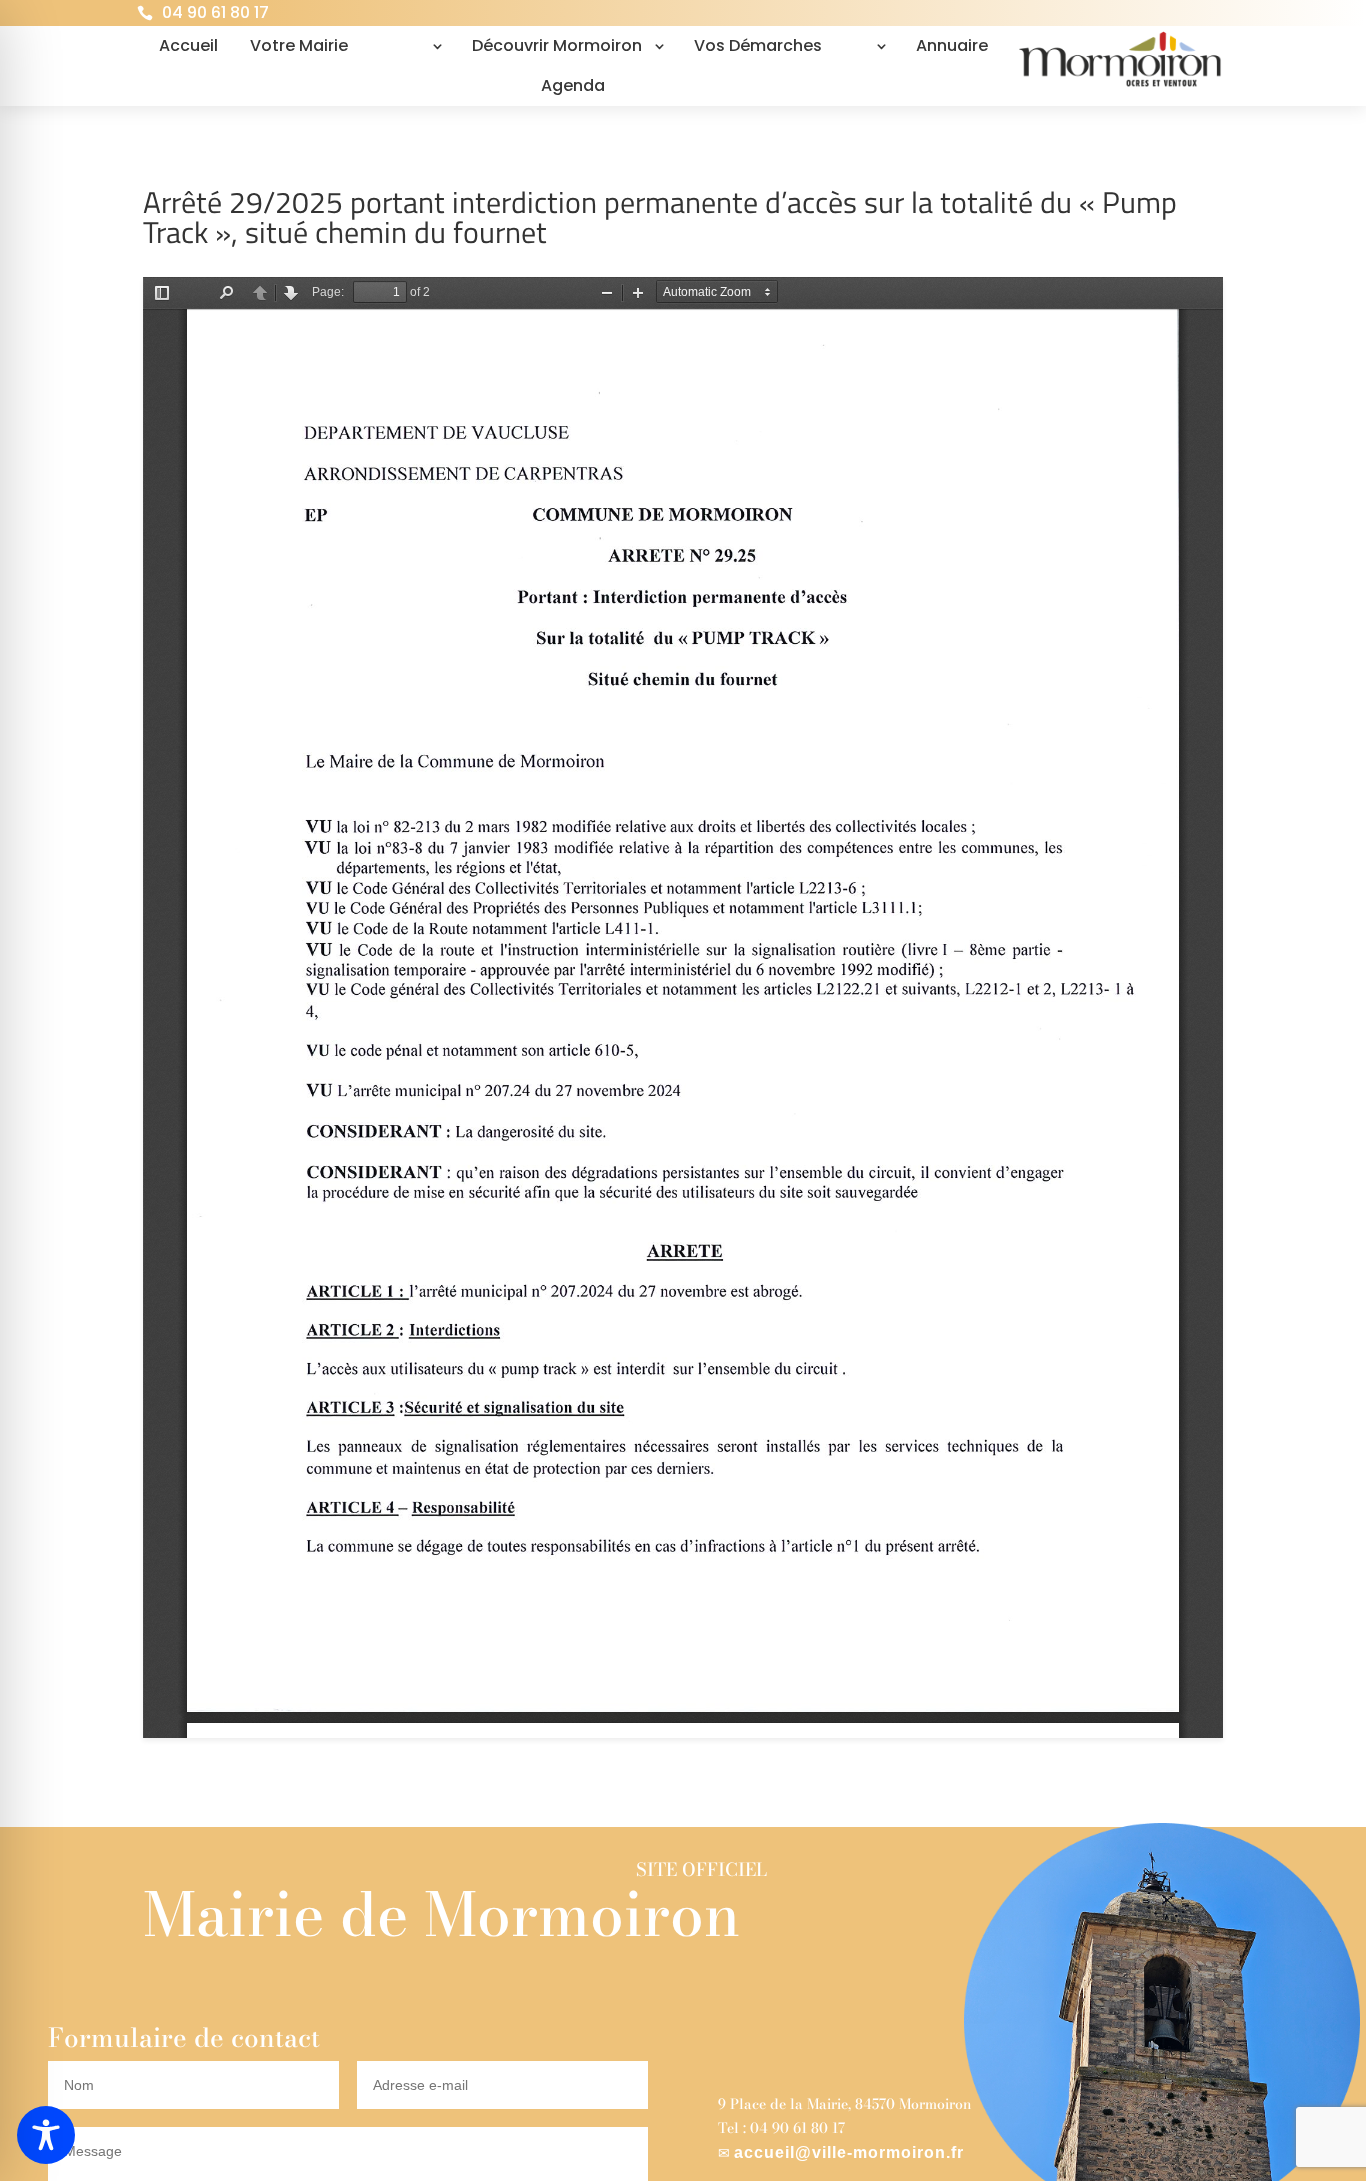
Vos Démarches (758, 45)
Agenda (573, 85)
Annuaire (952, 45)
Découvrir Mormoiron (557, 45)
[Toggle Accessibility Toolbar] (46, 2135)
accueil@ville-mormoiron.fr (849, 2152)
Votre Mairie (299, 45)
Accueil (188, 45)
